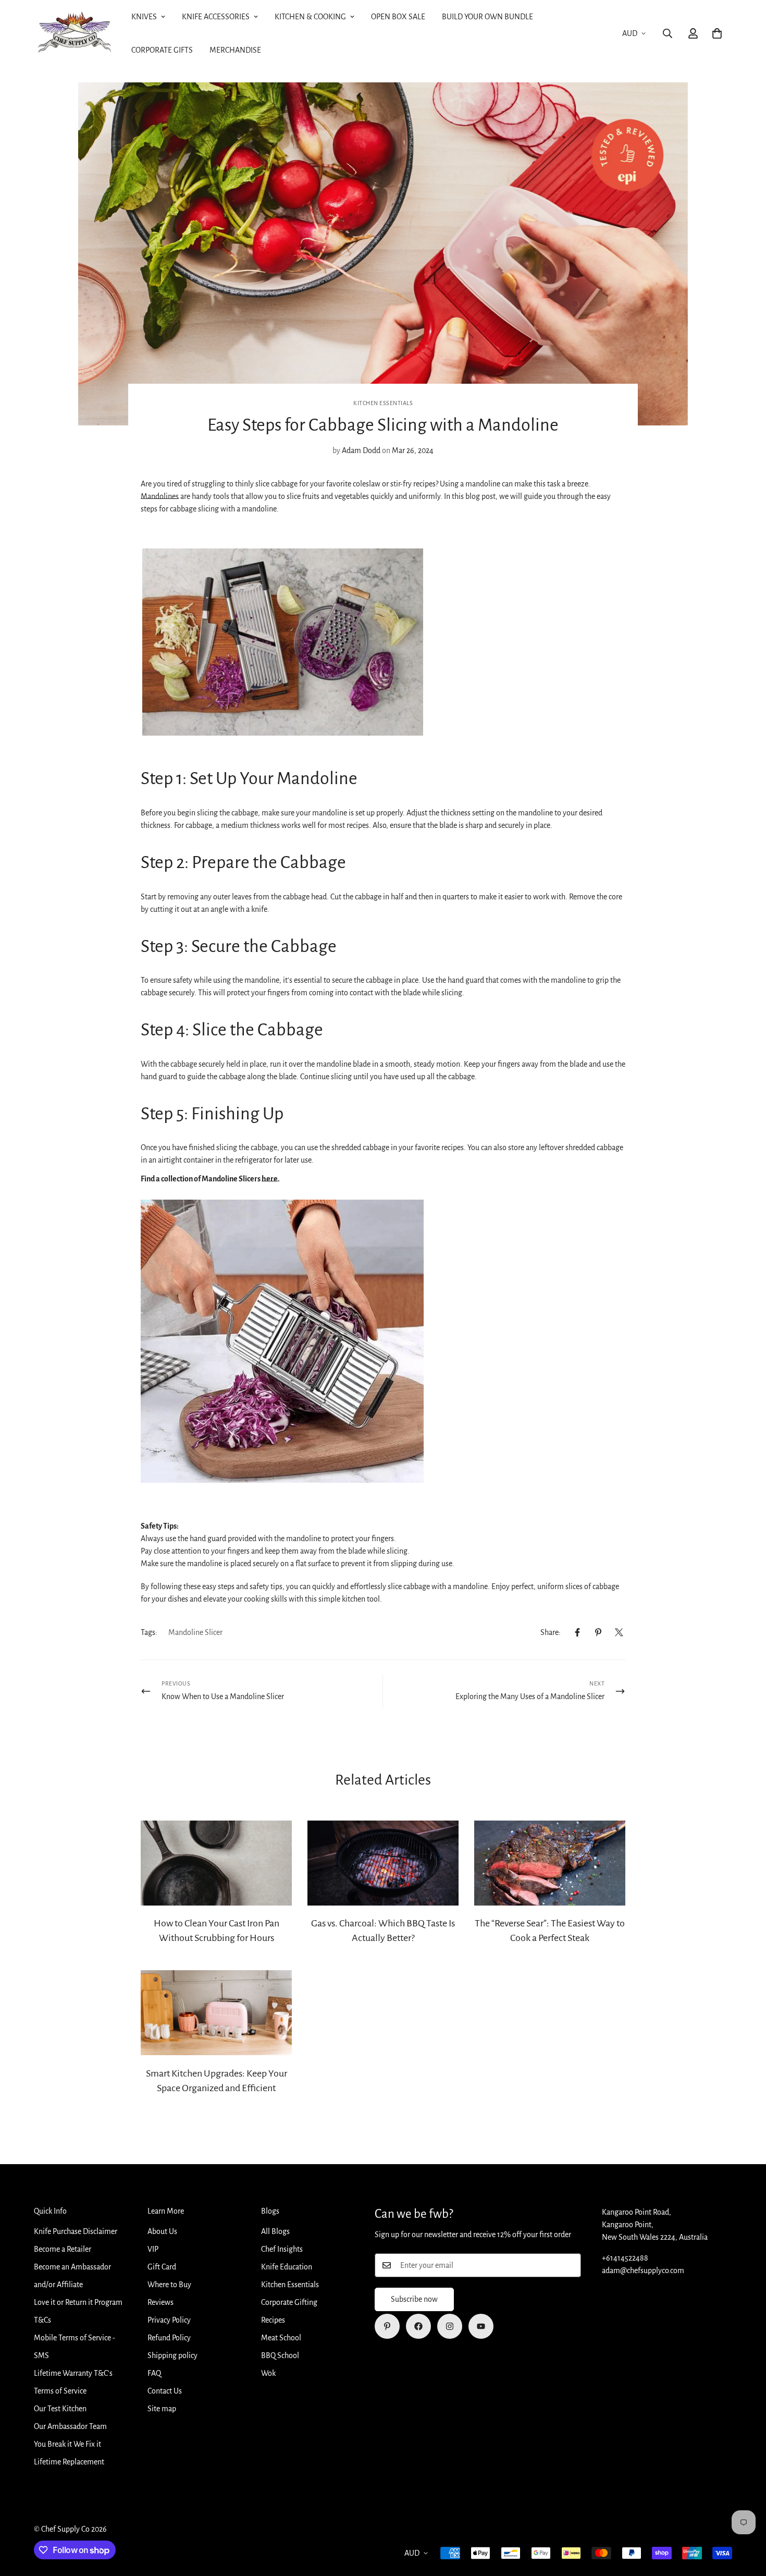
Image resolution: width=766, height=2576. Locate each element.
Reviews (160, 2302)
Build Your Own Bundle (487, 17)
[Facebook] (577, 1632)
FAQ (154, 2373)
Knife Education (287, 2267)
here (270, 1179)
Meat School (281, 2338)
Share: (551, 1632)
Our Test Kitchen (60, 2409)
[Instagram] (450, 2326)
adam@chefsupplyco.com (643, 2270)
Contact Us (165, 2391)
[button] (717, 33)
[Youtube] (481, 2326)
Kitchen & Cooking (310, 17)
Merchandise (235, 50)
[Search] (668, 33)
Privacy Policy (169, 2320)
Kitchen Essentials (383, 403)
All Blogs (275, 2231)
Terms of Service (60, 2391)
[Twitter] (619, 1632)
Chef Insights (282, 2249)
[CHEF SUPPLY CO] (74, 34)
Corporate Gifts (162, 50)
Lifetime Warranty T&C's (73, 2373)
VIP (153, 2249)
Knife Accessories (216, 17)
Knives (144, 17)
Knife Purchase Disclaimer (76, 2231)
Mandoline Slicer (195, 1632)
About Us (162, 2231)
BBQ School (280, 2355)
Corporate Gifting (289, 2302)
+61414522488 (625, 2258)
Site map (162, 2409)
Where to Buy (169, 2285)
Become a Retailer (63, 2249)
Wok (268, 2373)
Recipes (273, 2320)
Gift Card (162, 2267)
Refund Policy (169, 2338)
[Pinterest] (598, 1632)
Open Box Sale (398, 17)
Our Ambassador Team (70, 2426)
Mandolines (160, 496)
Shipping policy (172, 2355)
